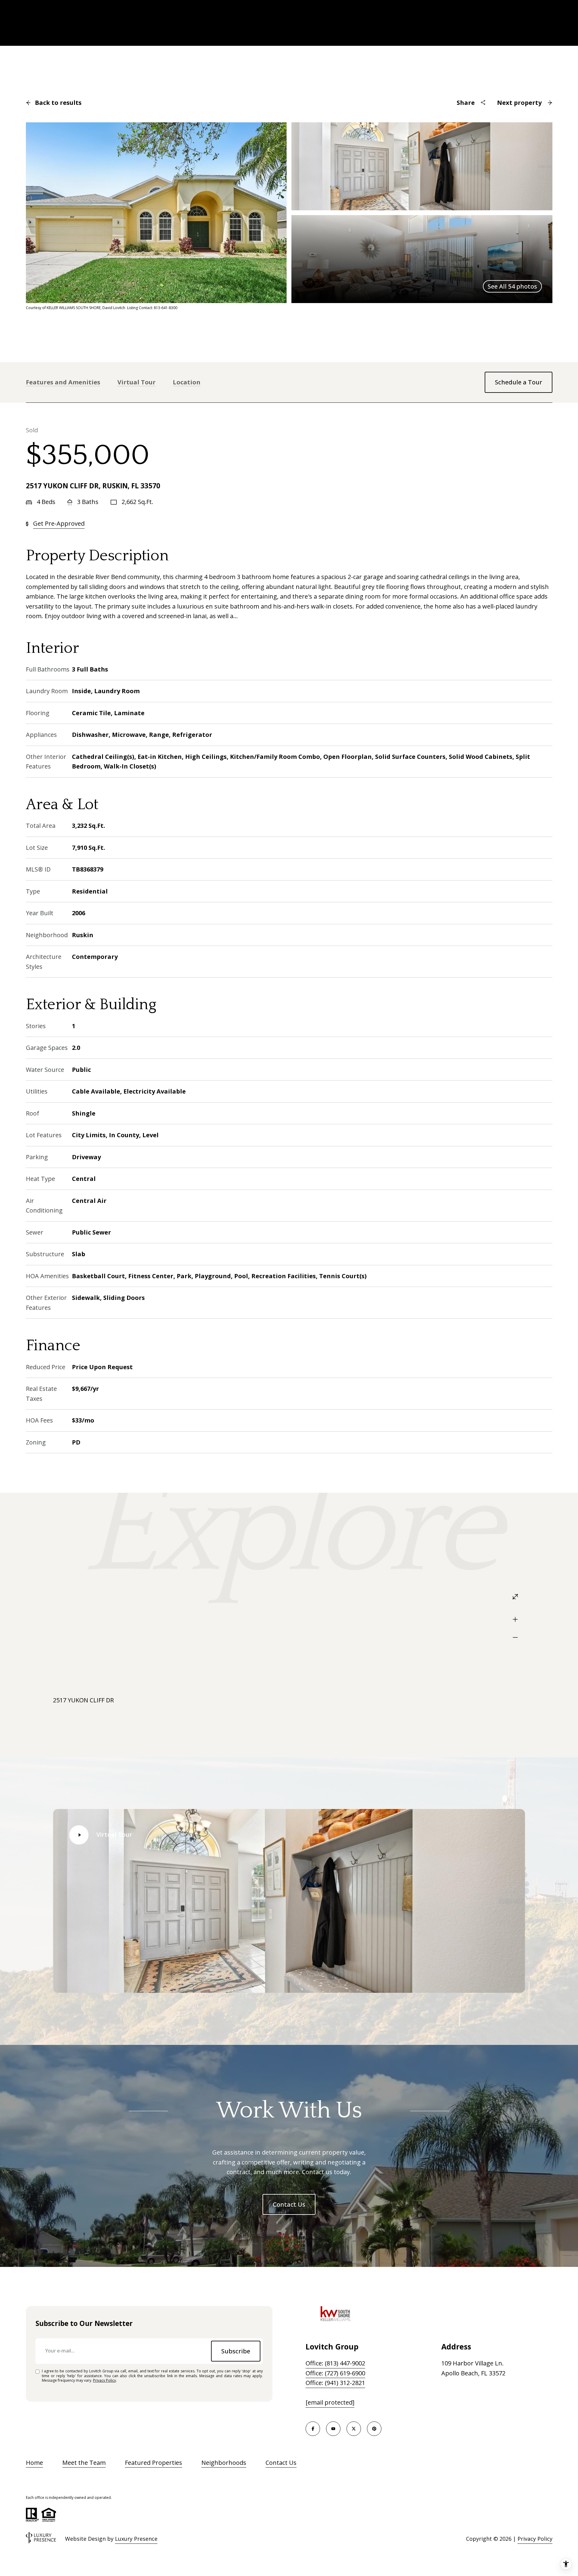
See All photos (512, 286)
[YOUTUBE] (333, 2429)
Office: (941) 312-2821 (335, 2383)
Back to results (58, 103)
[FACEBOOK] (313, 2429)
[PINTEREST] (374, 2429)
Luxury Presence (136, 2539)
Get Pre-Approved (59, 523)
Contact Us (289, 2204)
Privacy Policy (104, 2380)
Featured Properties (154, 2463)
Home (34, 2463)
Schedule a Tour (519, 382)
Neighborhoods (224, 2463)
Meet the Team (84, 2463)
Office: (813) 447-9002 (335, 2363)
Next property (519, 103)
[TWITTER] (354, 2429)
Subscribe (236, 2351)
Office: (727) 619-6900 (335, 2373)
